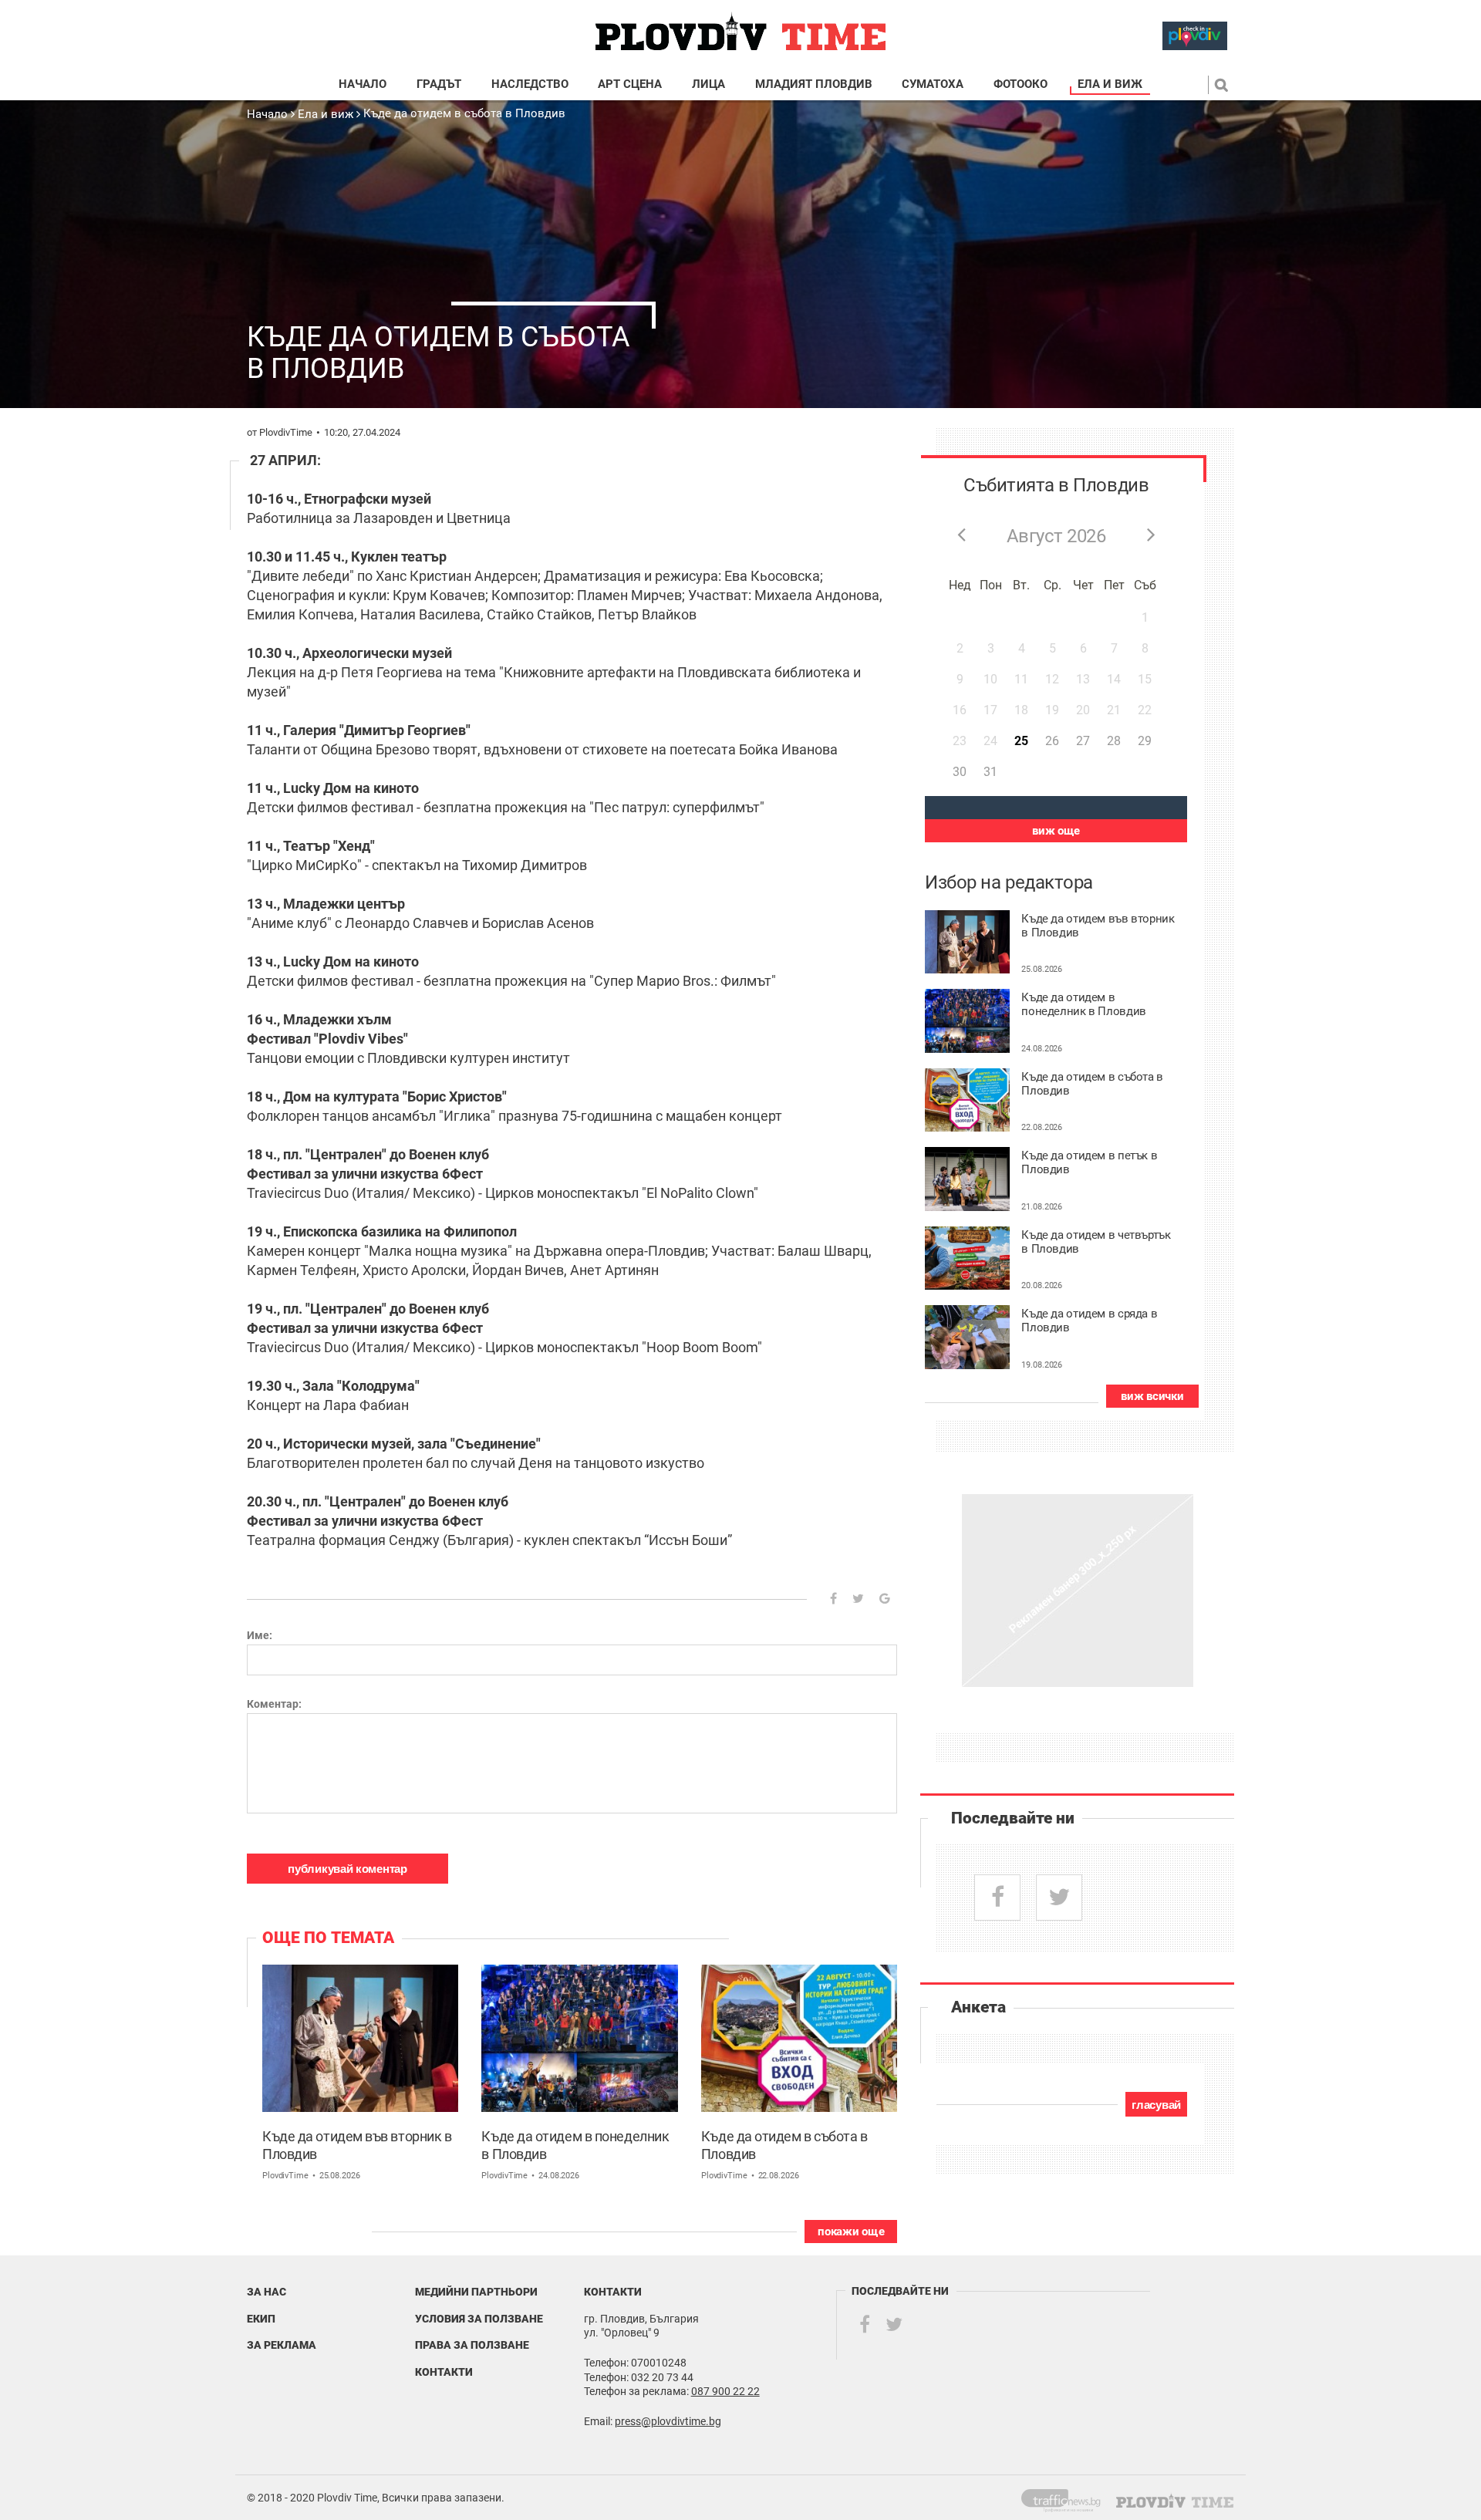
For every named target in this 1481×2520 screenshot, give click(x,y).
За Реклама (282, 2345)
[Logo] (740, 32)
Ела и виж (1110, 84)
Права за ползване (472, 2345)
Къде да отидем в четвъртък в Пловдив (1096, 1242)
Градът (439, 84)
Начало (363, 84)
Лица (708, 84)
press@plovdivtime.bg (668, 2421)
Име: (260, 1635)
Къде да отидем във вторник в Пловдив (357, 2145)
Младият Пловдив (814, 84)
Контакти (444, 2372)
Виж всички (1152, 1396)
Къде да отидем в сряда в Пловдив (1089, 1321)
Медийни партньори (476, 2292)
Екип (261, 2319)
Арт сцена (630, 84)
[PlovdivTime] (1067, 2498)
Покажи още (851, 2232)
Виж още (1056, 831)
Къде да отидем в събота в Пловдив (464, 113)
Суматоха (933, 84)
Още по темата (328, 1938)
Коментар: (274, 1704)
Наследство (530, 84)
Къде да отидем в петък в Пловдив (1089, 1163)
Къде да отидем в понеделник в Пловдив (575, 2145)
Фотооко (1021, 84)
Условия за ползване (479, 2319)
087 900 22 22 (725, 2391)
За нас (267, 2292)
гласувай (1156, 2105)
